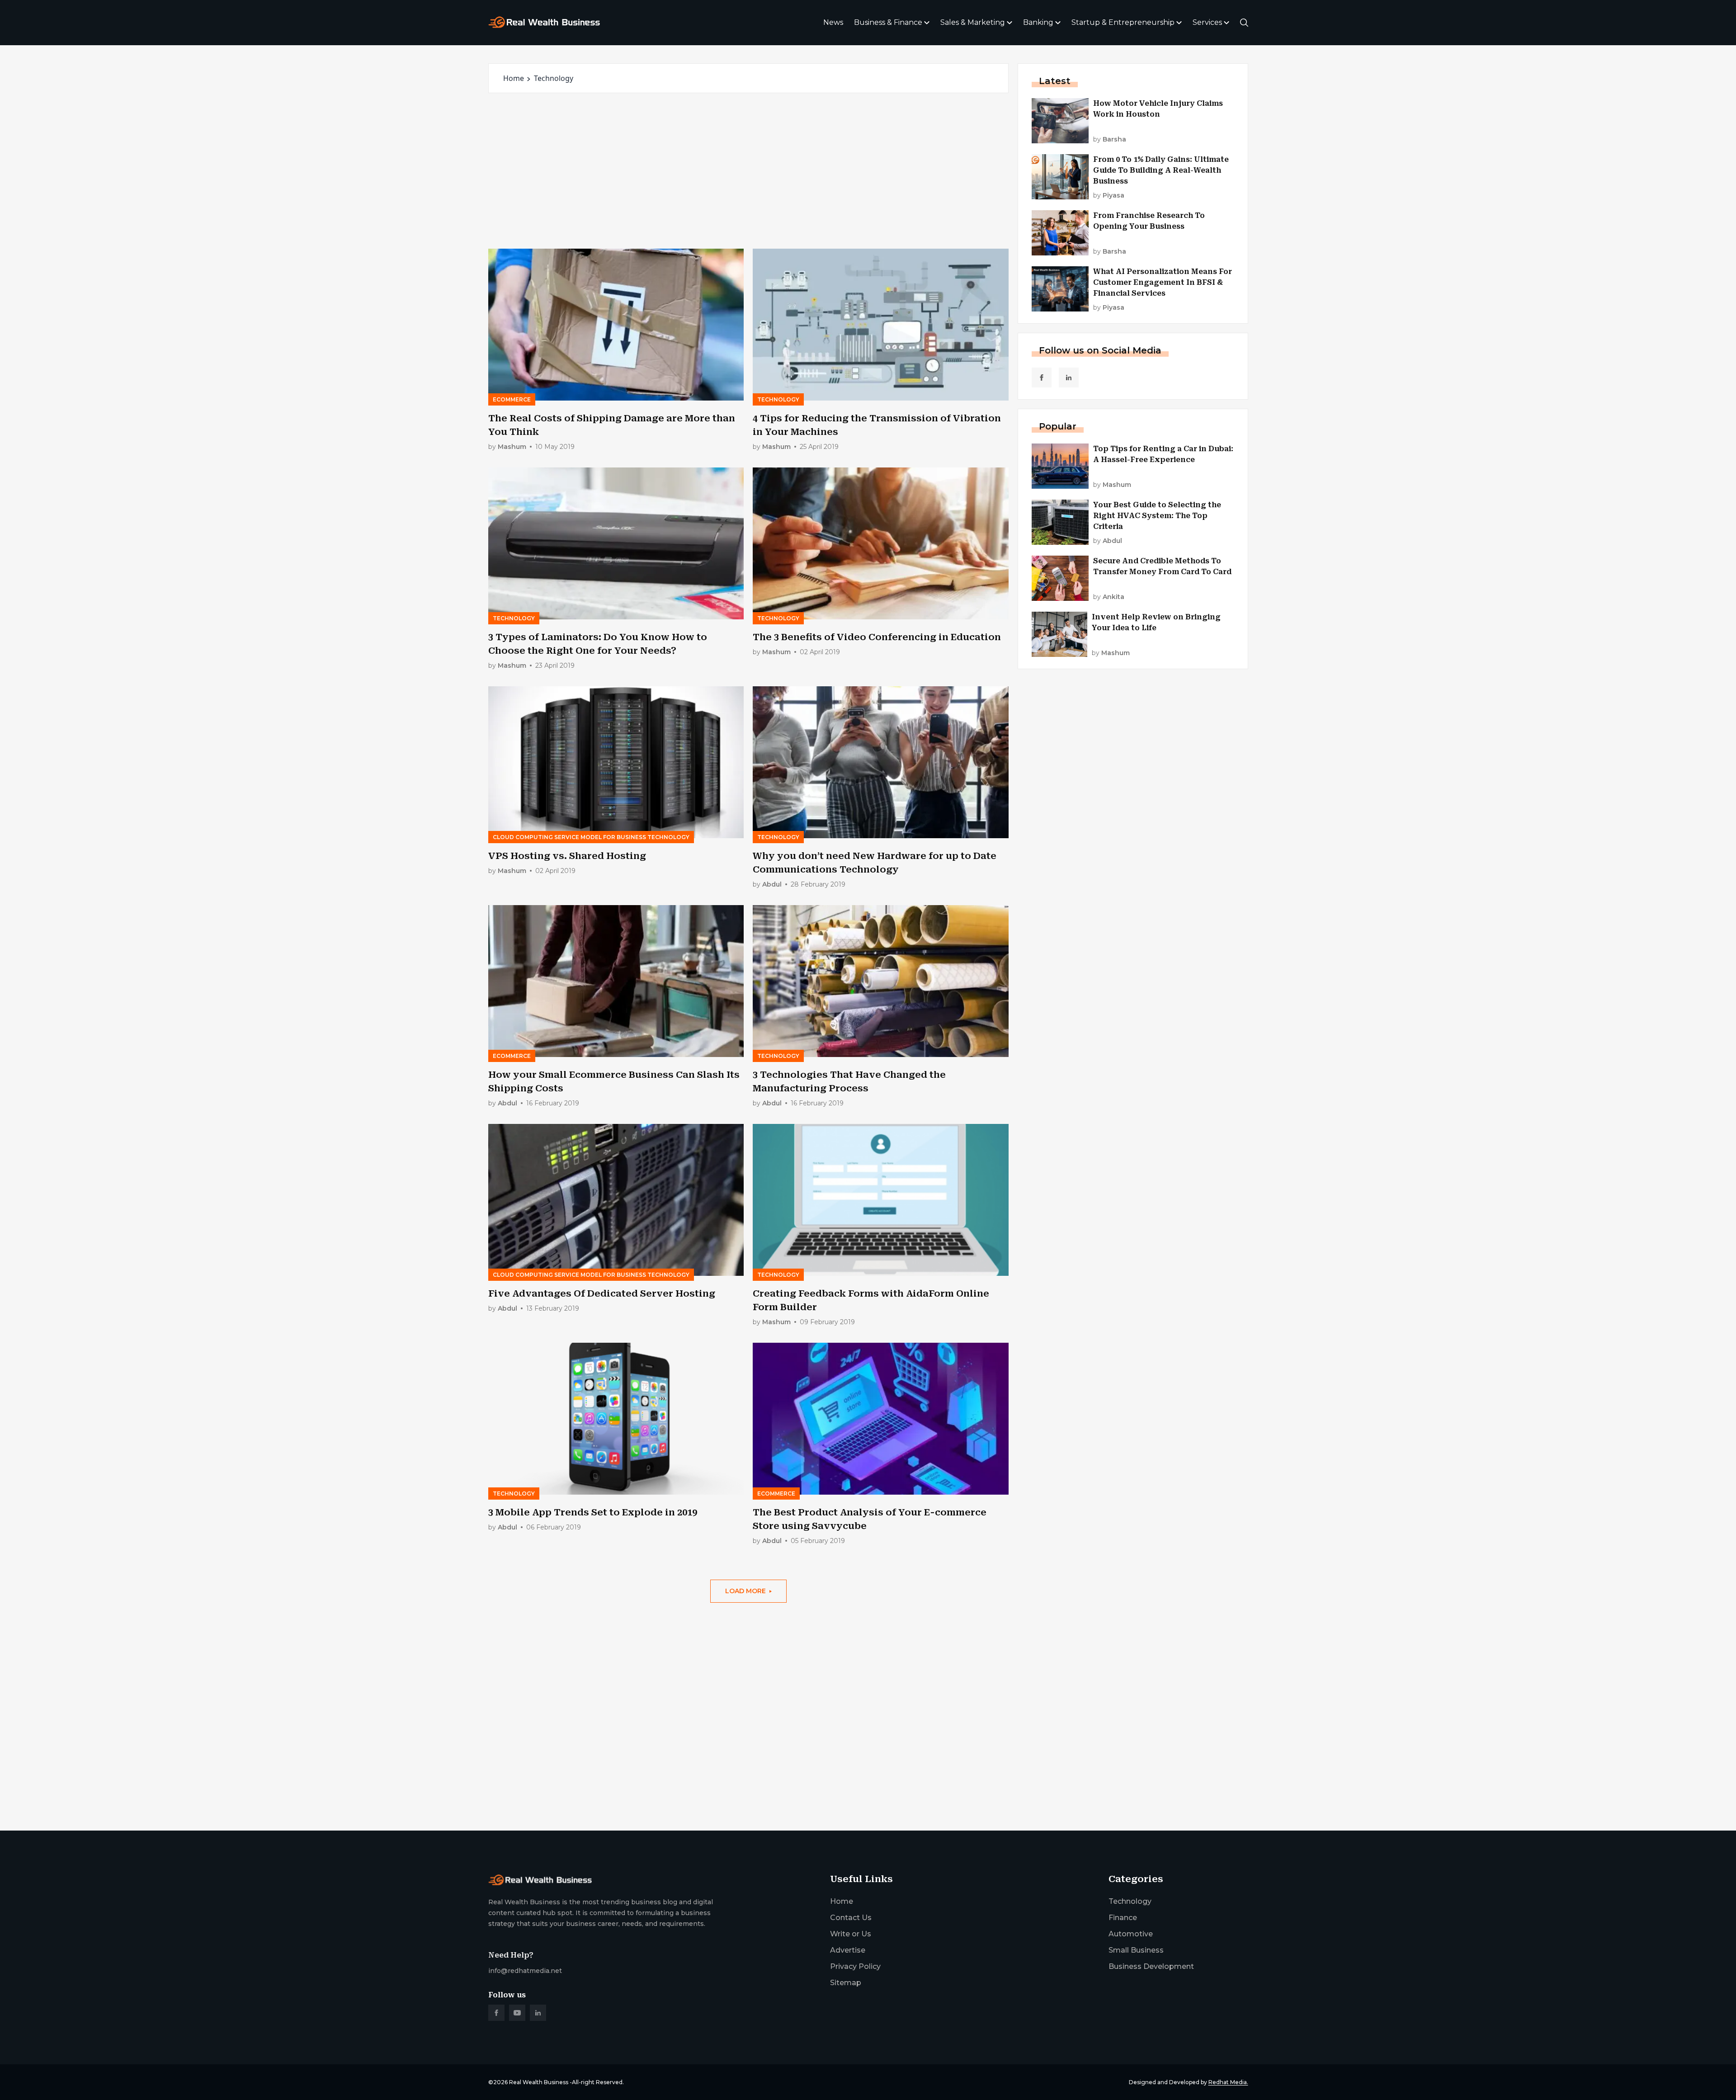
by (507, 447)
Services (1207, 22)
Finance (1123, 1918)
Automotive (1131, 1934)
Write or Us (851, 1934)
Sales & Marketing (973, 22)
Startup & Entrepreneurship (1123, 22)
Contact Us (851, 1918)
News (833, 22)
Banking (1038, 22)
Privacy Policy (855, 1966)
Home (514, 78)
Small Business (1136, 1950)
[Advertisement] (748, 171)
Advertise (848, 1950)
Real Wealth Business (539, 2082)
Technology (1130, 1901)
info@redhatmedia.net (525, 1971)
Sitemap (846, 1983)
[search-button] (1244, 23)
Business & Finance (888, 22)
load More (745, 1591)
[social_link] (1042, 378)
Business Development (1151, 1966)
